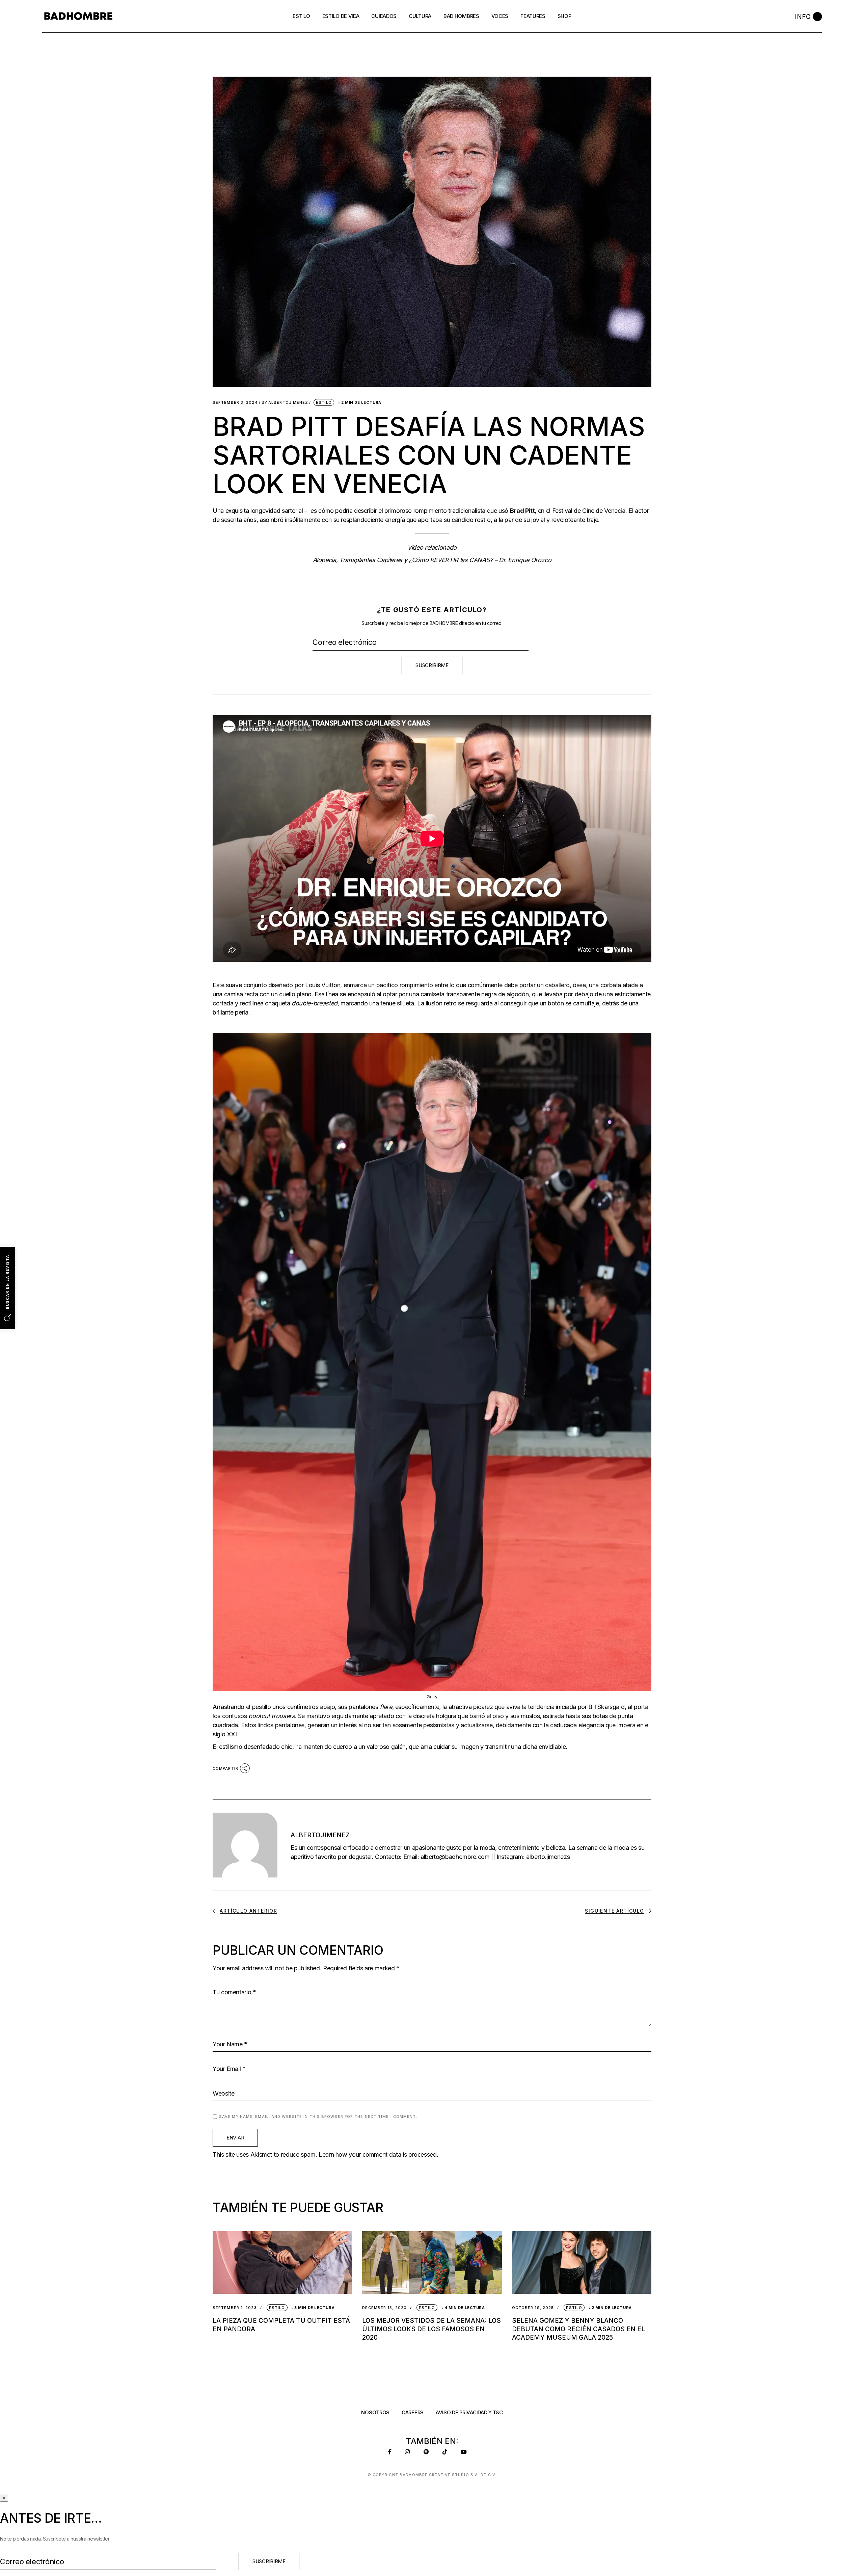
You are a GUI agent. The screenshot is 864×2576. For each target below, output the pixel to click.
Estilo (324, 402)
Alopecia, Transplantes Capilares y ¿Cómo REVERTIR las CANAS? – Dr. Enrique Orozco (432, 560)
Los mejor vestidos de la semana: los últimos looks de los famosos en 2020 (431, 2329)
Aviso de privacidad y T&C (469, 2412)
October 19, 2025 (533, 2308)
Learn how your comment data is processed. (378, 2154)
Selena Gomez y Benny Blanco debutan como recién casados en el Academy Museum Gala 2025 (578, 2329)
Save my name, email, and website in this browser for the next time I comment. (318, 2117)
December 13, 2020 (384, 2308)
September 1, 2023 (235, 2308)
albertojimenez (285, 403)
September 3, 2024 (235, 403)
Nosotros (375, 2412)
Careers (413, 2412)
